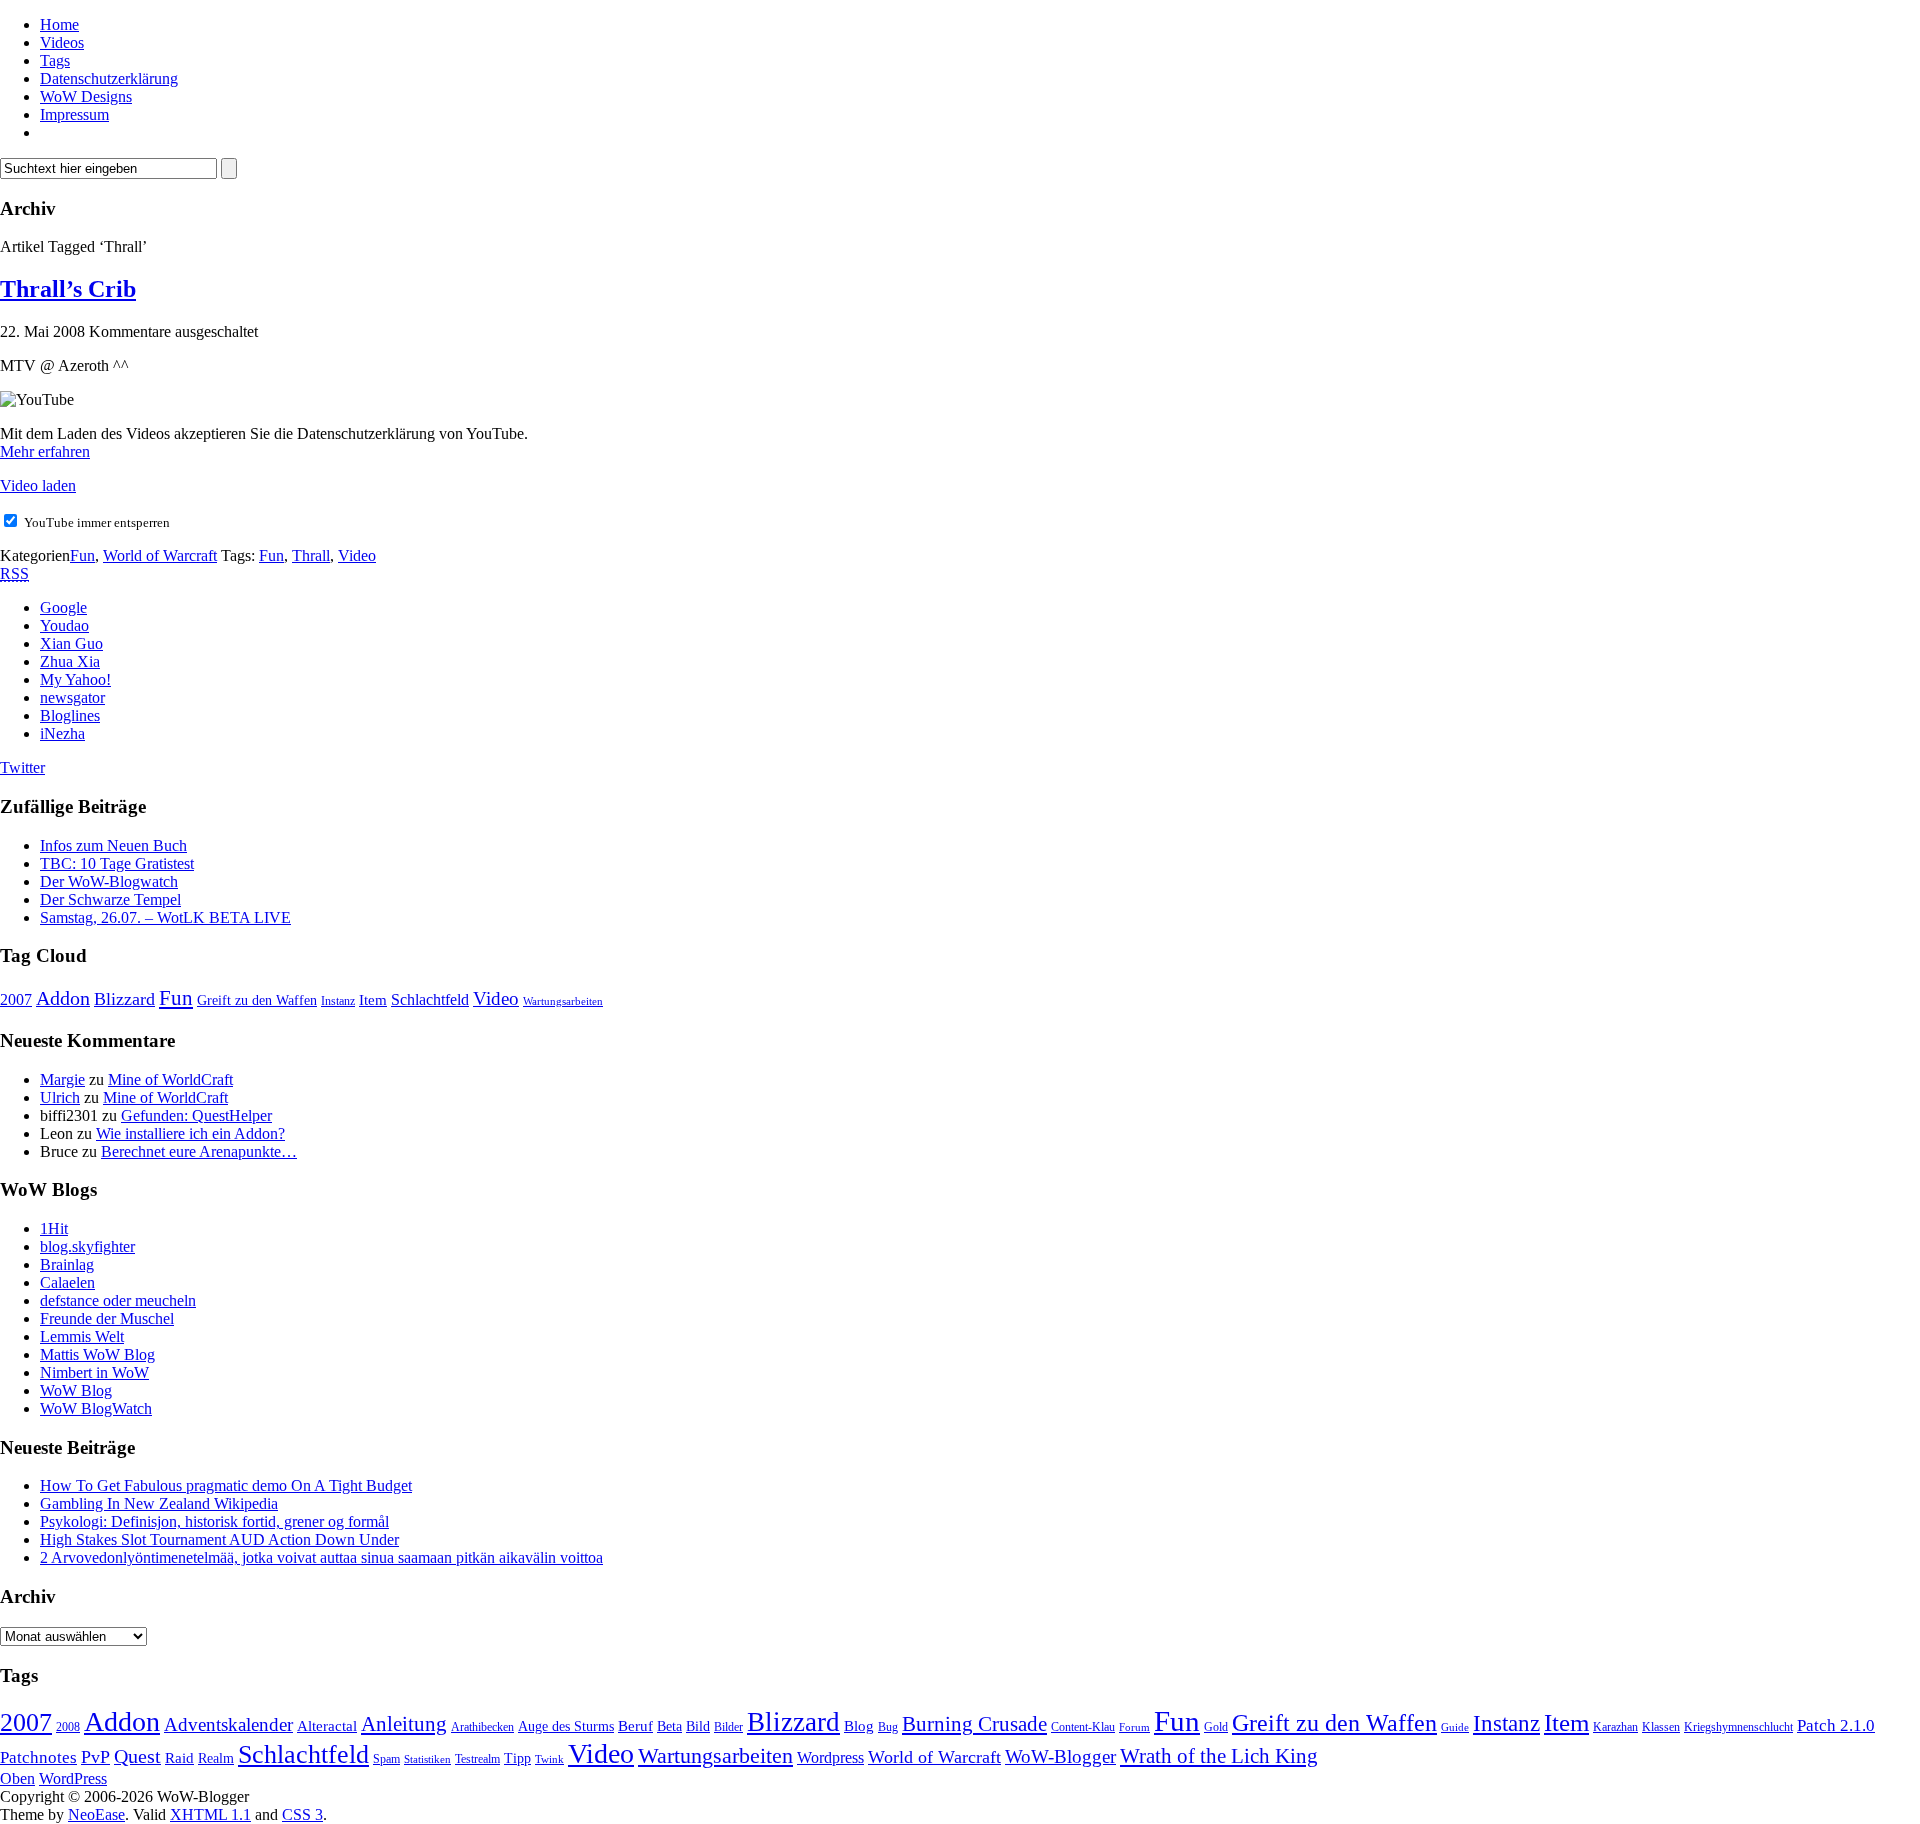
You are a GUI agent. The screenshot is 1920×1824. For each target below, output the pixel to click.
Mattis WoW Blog (97, 1354)
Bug (888, 1727)
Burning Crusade (974, 1724)
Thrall (311, 555)
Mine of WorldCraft (170, 1079)
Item (373, 1000)
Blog (859, 1726)
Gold (1216, 1727)
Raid (179, 1758)
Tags (55, 60)
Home (59, 24)
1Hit (54, 1228)
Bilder (728, 1727)
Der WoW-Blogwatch (109, 881)
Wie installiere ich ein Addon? (190, 1133)
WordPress (73, 1778)
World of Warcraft (160, 555)
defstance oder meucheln (118, 1300)
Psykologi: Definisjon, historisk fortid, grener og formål (214, 1521)
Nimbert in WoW (94, 1372)
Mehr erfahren (45, 451)
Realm (216, 1758)
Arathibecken (482, 1727)
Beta (669, 1726)
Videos (62, 42)
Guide (1455, 1727)
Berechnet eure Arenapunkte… (199, 1151)
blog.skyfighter (87, 1246)
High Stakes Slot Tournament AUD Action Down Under (219, 1539)
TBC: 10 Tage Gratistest (117, 863)
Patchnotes (38, 1757)
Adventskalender (228, 1724)
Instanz (338, 1001)
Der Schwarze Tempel (110, 899)
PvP (95, 1757)
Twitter (22, 767)
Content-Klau (1083, 1727)
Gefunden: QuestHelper (196, 1115)
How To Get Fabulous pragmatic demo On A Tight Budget (226, 1485)
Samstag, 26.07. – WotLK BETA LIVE (165, 917)
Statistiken (427, 1759)
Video (357, 555)
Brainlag (67, 1264)
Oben (17, 1778)
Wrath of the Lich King (1219, 1756)
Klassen (1661, 1727)
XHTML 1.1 (210, 1814)
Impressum (74, 114)
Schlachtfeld (430, 999)
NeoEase (96, 1814)
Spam (386, 1759)
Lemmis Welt (82, 1336)
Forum (1134, 1727)
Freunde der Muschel (107, 1318)
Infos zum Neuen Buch (113, 845)
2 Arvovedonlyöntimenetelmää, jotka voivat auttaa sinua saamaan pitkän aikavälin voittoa (321, 1557)
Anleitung (404, 1724)
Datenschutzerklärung (109, 78)
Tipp (517, 1758)
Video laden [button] (38, 485)
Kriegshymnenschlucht (1738, 1727)
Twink (549, 1759)
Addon (63, 998)
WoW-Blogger (1060, 1756)
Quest (137, 1756)
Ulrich (60, 1097)
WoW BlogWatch (96, 1408)
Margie (62, 1079)
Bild (698, 1726)
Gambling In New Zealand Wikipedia (159, 1503)
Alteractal (327, 1726)
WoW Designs (86, 96)
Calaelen (67, 1282)
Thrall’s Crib (68, 289)
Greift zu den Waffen (257, 1000)
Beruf (635, 1726)
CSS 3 (302, 1814)
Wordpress (830, 1757)
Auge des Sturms (566, 1726)
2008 (68, 1727)
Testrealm (477, 1759)
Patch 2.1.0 (1836, 1725)
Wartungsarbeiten (563, 1001)
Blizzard (124, 999)
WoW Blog (76, 1390)
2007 (16, 999)
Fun (82, 555)
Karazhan (1615, 1727)
